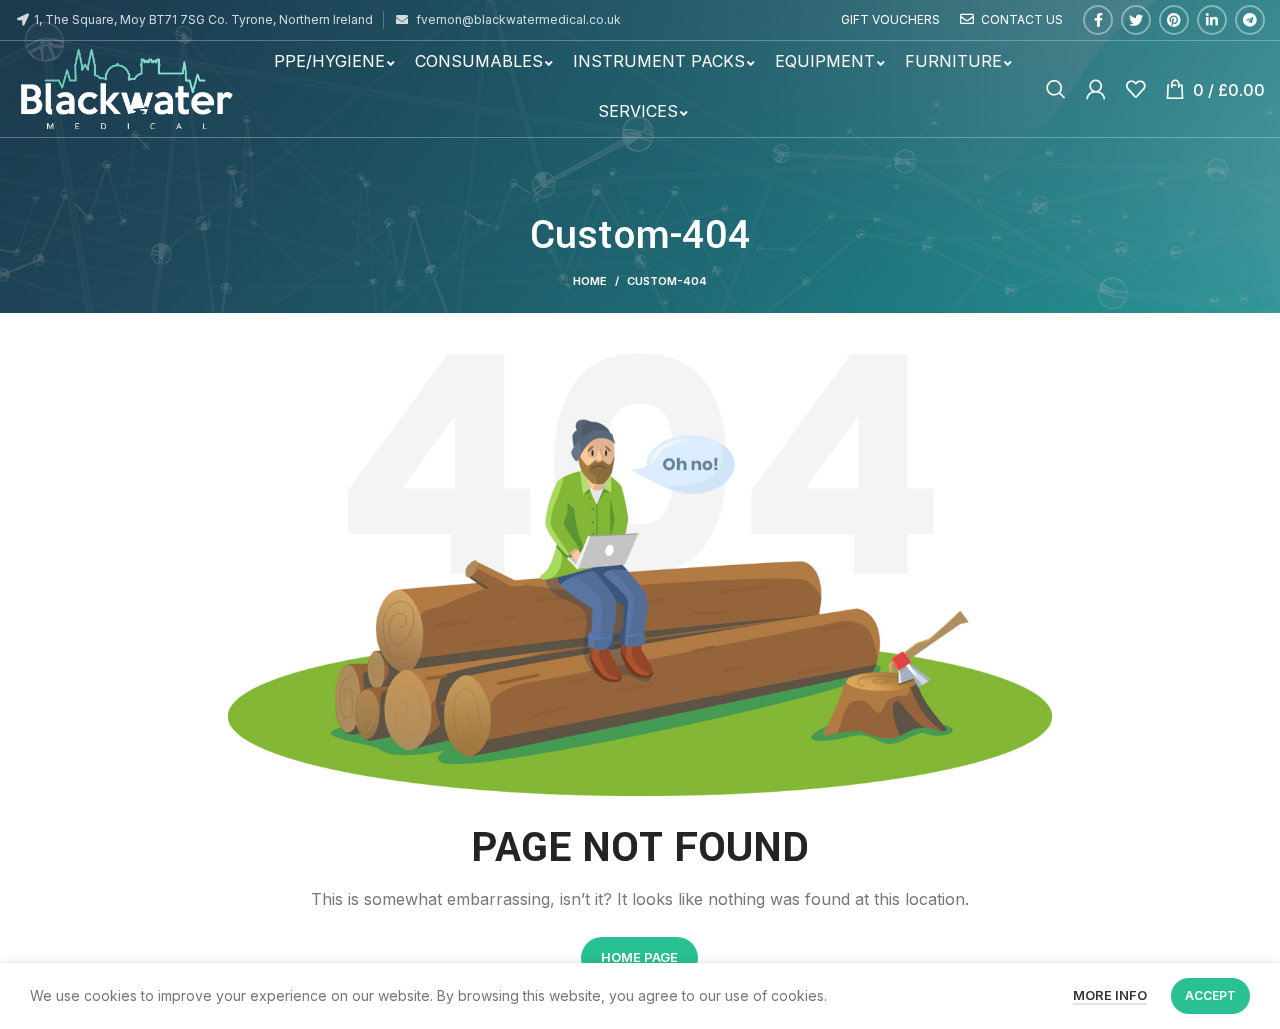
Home (590, 281)
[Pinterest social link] (1174, 20)
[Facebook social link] (1098, 20)
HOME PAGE (639, 957)
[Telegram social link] (1250, 20)
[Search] (1056, 89)
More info (1110, 995)
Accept (1210, 995)
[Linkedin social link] (1212, 20)
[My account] (1096, 89)
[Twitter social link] (1136, 20)
